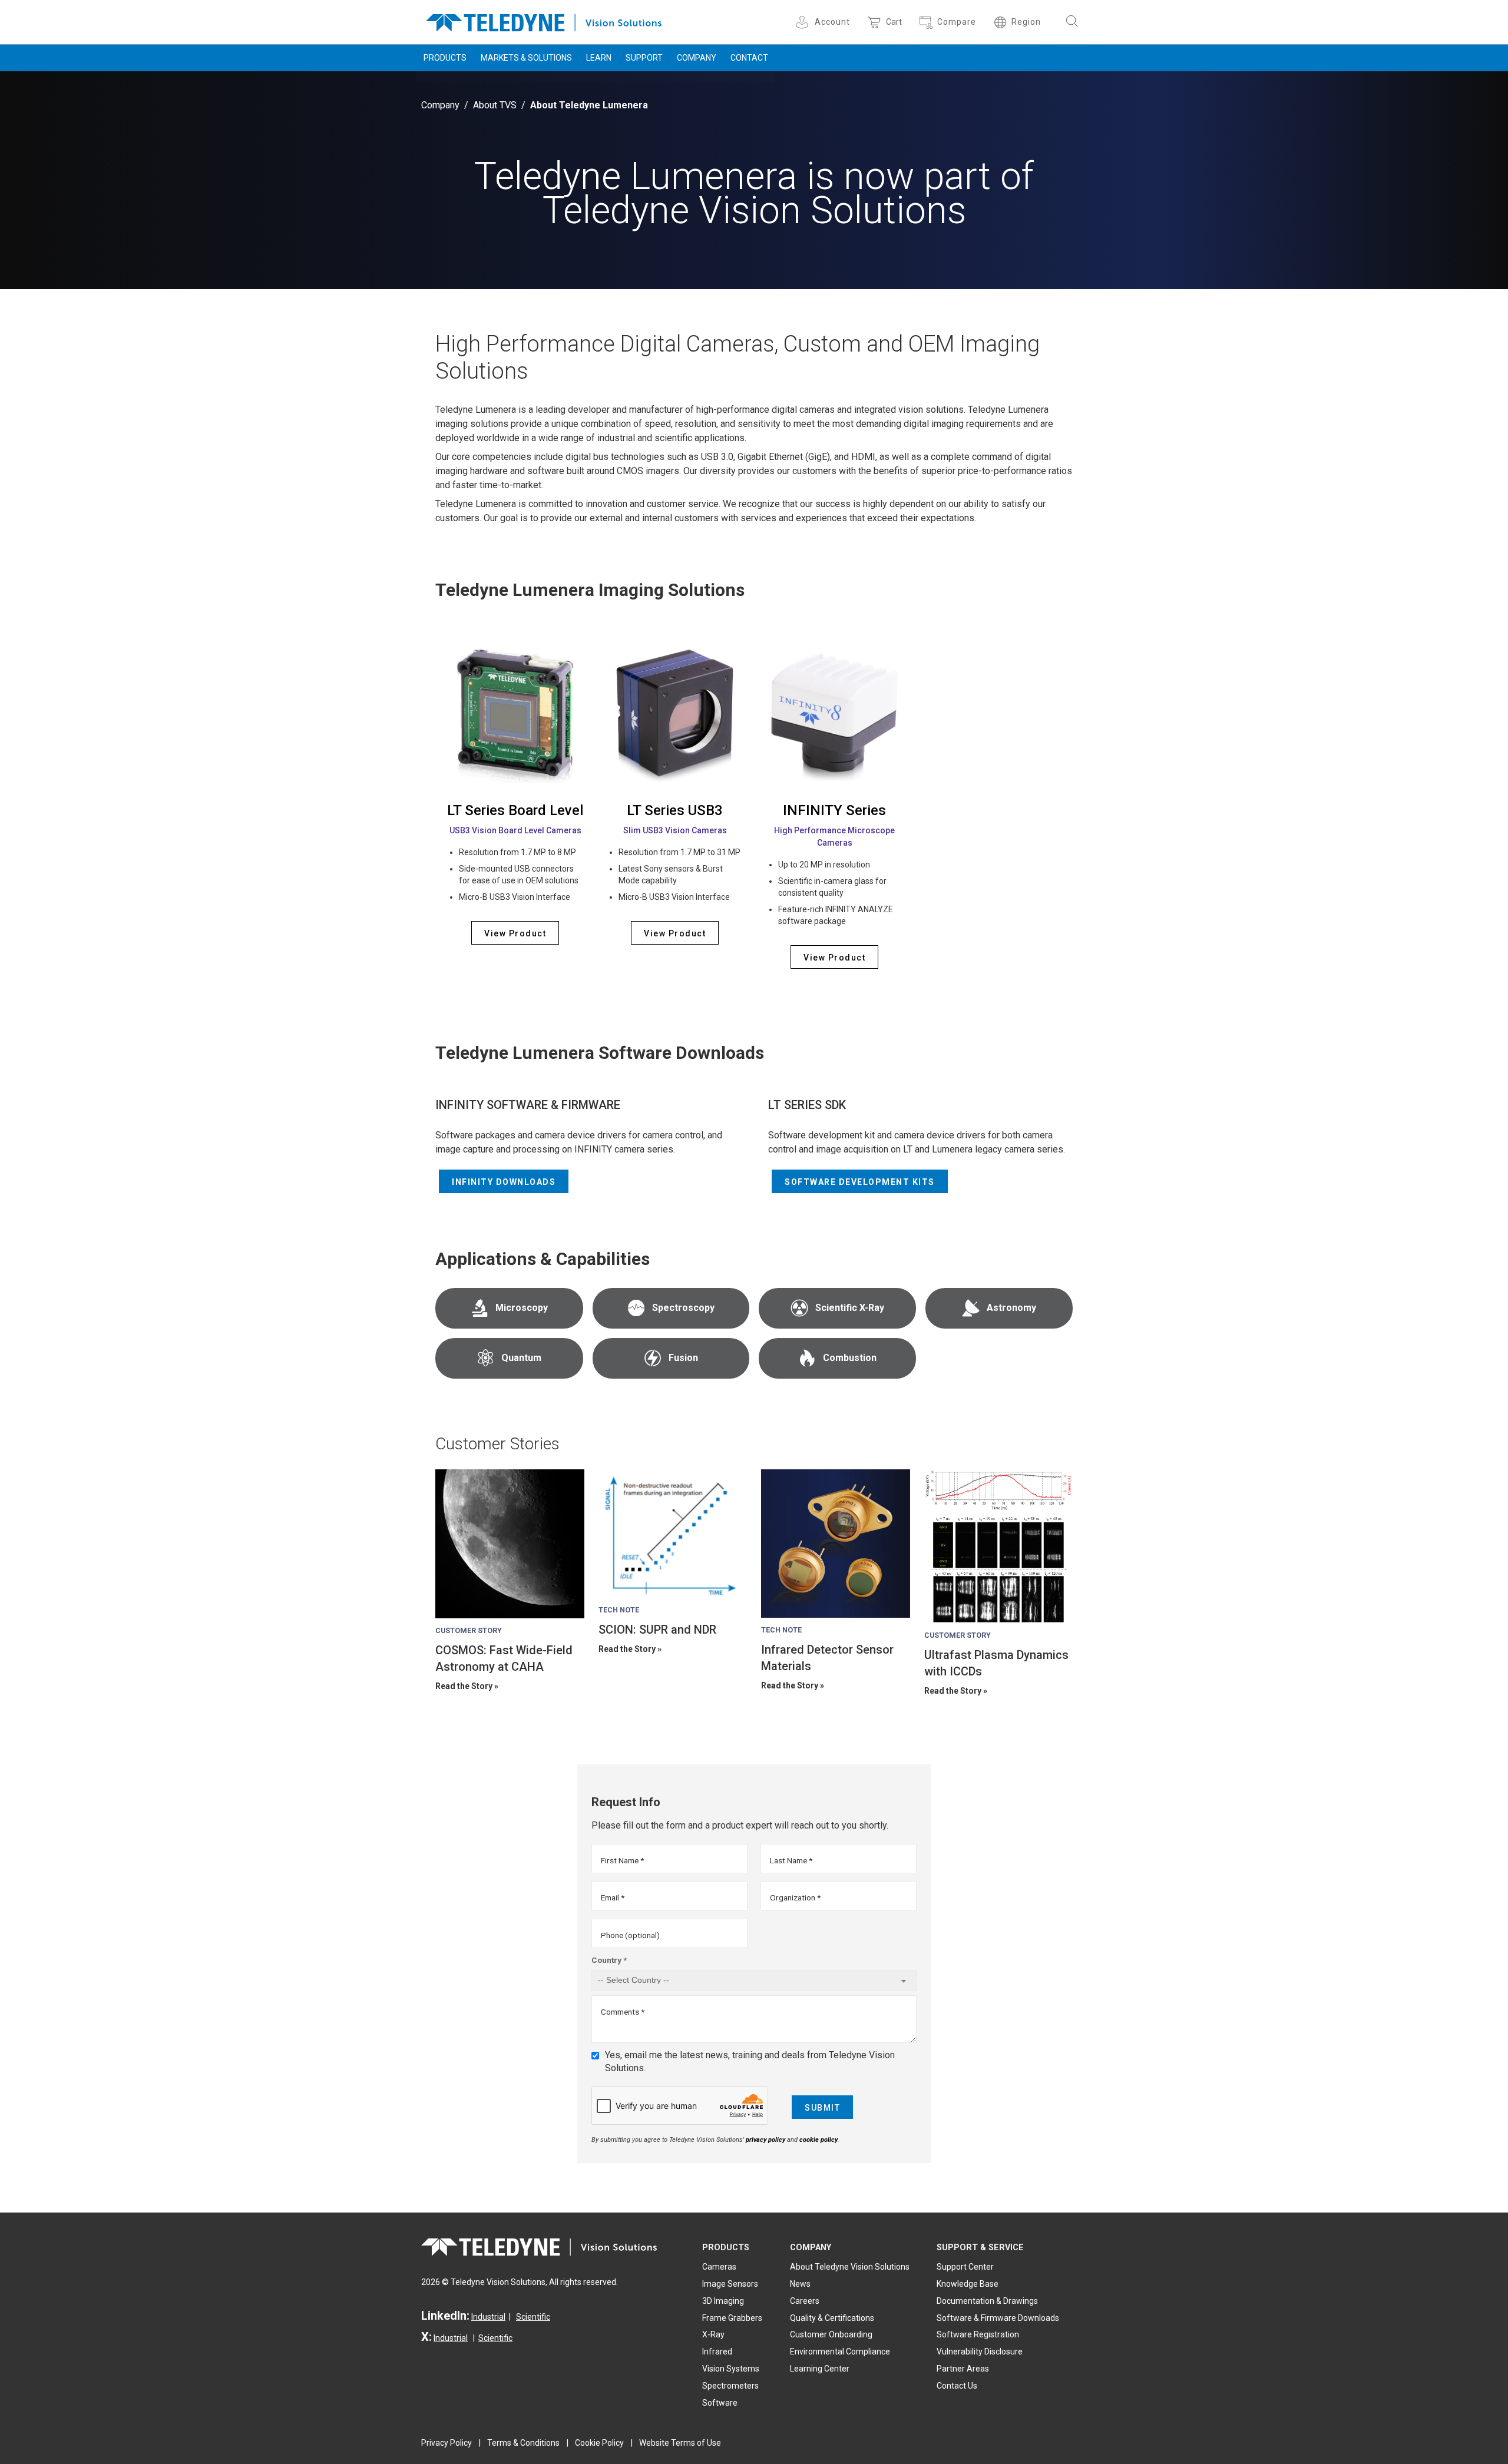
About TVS (495, 105)
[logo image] (544, 20)
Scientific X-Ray (850, 1308)
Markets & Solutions (526, 58)
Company (697, 58)
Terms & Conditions (523, 2443)
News (800, 2284)
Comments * (623, 2012)
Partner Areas (963, 2369)
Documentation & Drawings (987, 2301)
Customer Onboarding (831, 2334)
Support (644, 58)
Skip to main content (754, 11)
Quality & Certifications (832, 2318)
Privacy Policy (447, 2443)
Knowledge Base (968, 2284)
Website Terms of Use (680, 2443)
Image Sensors (730, 2284)
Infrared (717, 2352)
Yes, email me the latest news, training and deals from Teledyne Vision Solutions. (750, 2061)
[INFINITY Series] (834, 713)
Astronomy (1011, 1308)
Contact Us (957, 2386)
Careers (805, 2301)
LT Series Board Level (515, 810)
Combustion (850, 1358)
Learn (599, 58)
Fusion (683, 1358)
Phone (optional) (630, 1935)
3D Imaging (723, 2301)
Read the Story (464, 1686)
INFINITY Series (834, 810)
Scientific (533, 2317)
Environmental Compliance (840, 2352)
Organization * (795, 1897)
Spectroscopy (683, 1308)
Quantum (521, 1358)
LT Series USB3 (675, 810)
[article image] (510, 1544)
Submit (822, 2108)
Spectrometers (730, 2386)
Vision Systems (731, 2369)
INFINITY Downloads (504, 1182)
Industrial (488, 2317)
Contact (749, 58)
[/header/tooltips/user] (804, 22)
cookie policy (819, 2140)
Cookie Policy (599, 2443)
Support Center (965, 2267)
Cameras (719, 2267)
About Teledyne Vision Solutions (850, 2267)
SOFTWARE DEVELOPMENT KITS (860, 1182)
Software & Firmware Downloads (998, 2318)
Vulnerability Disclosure (980, 2352)
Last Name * (791, 1860)
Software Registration (978, 2334)
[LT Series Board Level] (515, 713)
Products (445, 58)
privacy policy (765, 2140)
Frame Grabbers (732, 2318)
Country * (609, 1960)
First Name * (622, 1860)
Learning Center (820, 2369)
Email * (613, 1897)
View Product (515, 933)
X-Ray (713, 2334)
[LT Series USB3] (675, 713)
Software (720, 2403)
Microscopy (522, 1308)
